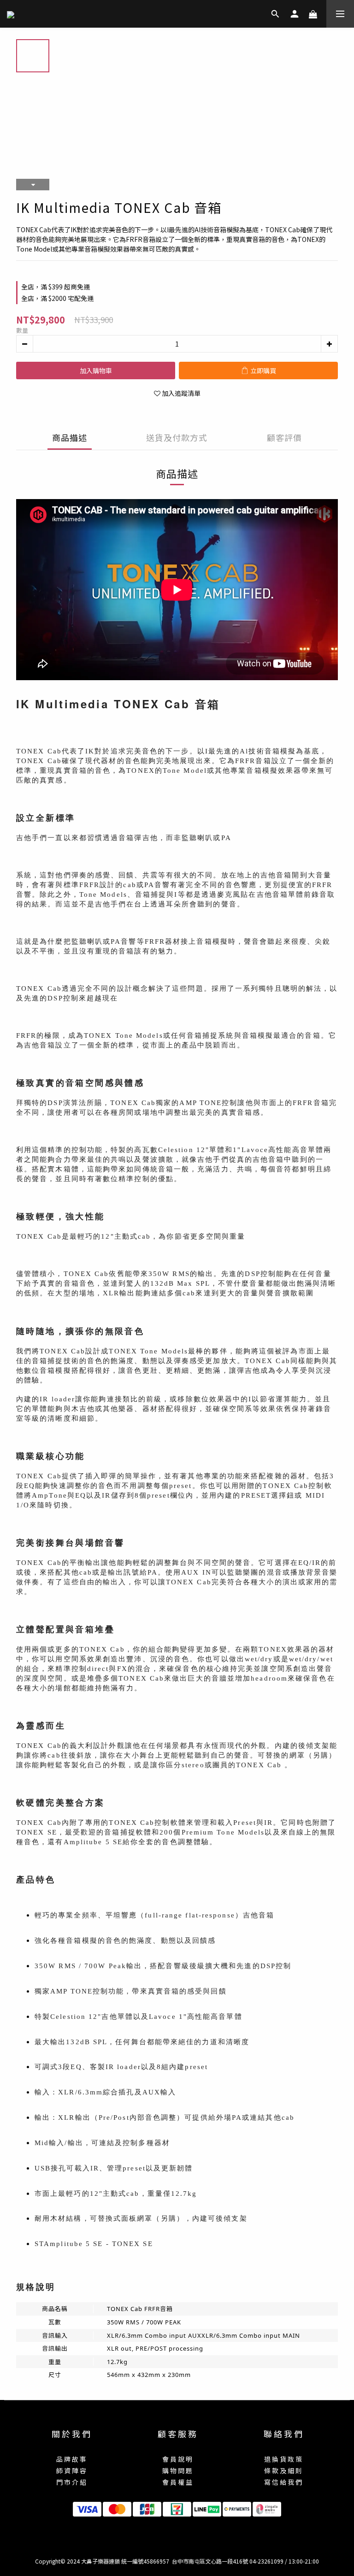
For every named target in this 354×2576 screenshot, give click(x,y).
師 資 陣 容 (71, 2470)
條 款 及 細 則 (283, 2470)
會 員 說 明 (177, 2459)
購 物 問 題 (177, 2470)
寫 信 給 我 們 (283, 2482)
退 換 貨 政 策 (283, 2459)
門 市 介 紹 (71, 2482)
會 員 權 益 (177, 2482)
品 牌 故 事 (71, 2459)
